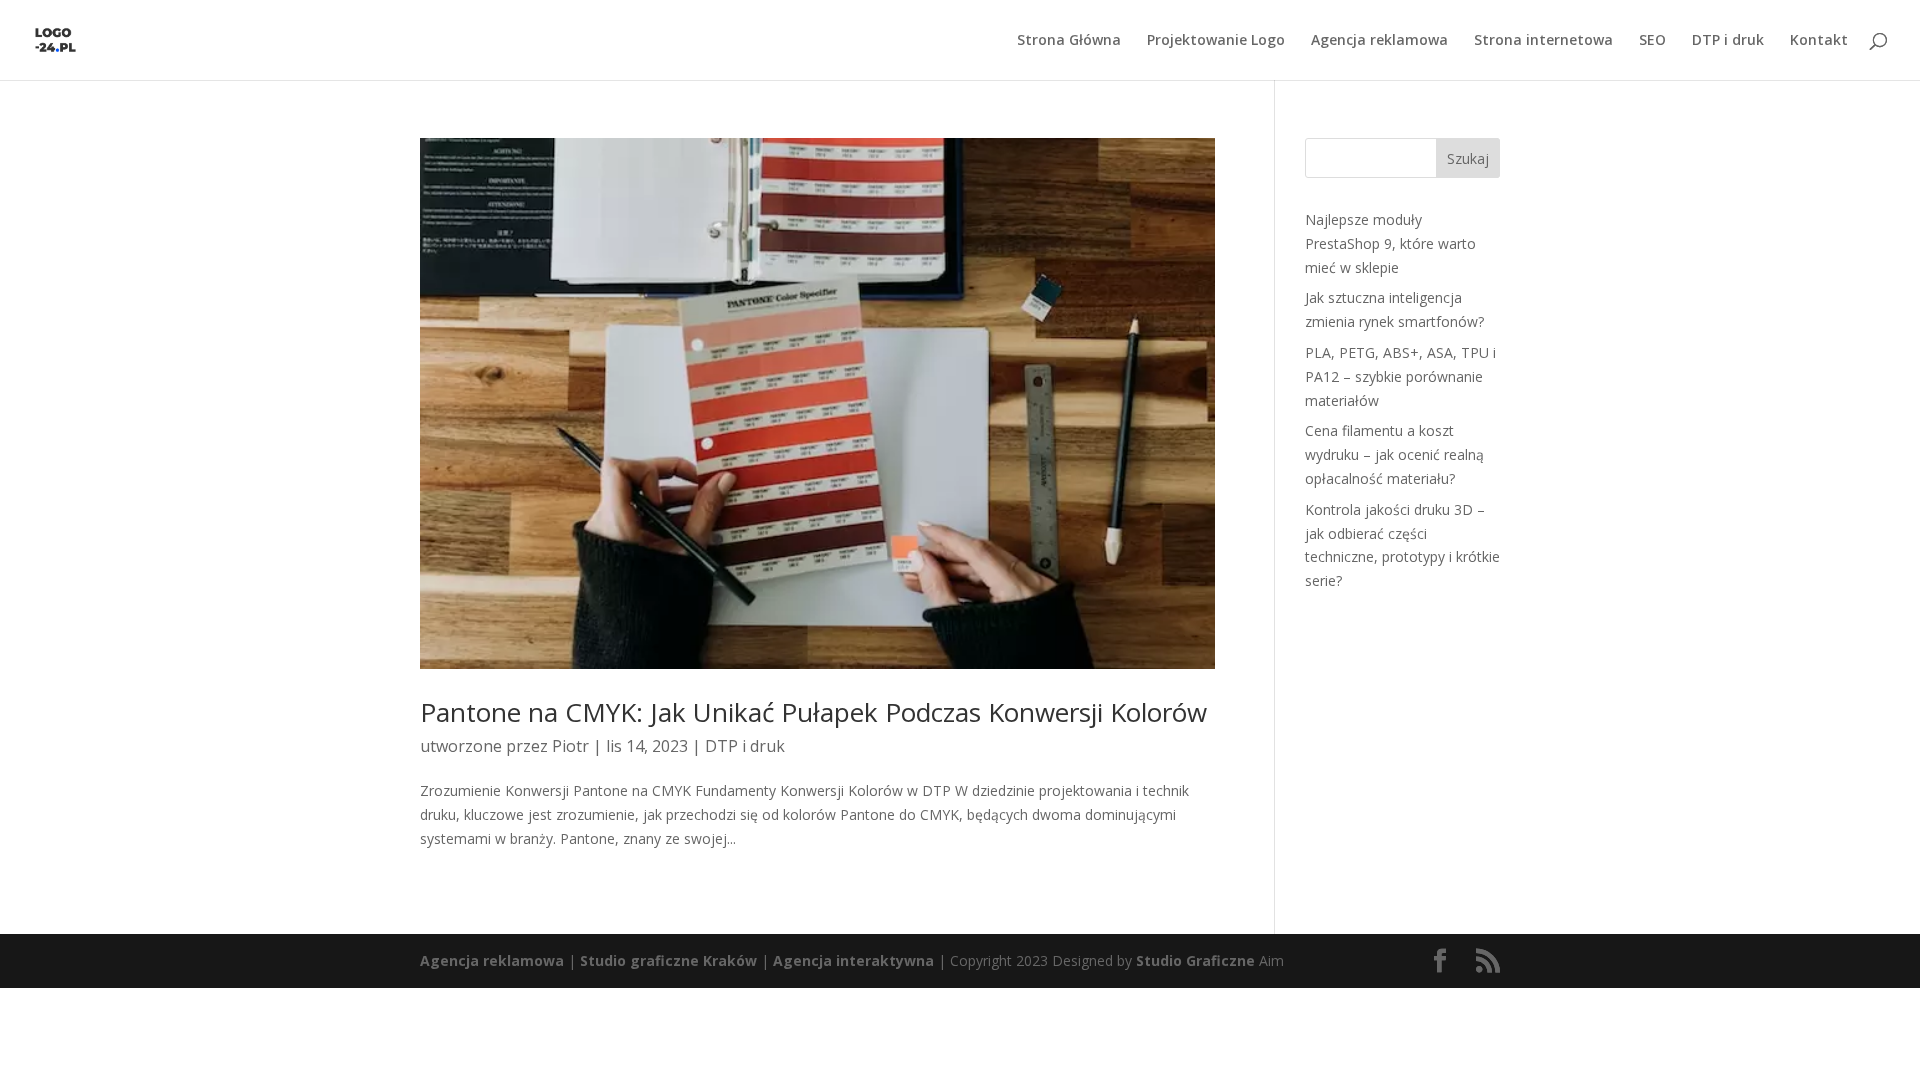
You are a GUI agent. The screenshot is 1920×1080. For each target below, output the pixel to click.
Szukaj (1468, 158)
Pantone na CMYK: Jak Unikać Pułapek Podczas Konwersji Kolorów (813, 712)
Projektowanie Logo (1216, 41)
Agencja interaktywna (853, 960)
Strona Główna (1069, 41)
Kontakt (1819, 41)
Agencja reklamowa (1379, 41)
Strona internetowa (1543, 41)
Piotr (570, 746)
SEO (1652, 41)
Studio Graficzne (1195, 960)
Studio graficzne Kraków (668, 960)
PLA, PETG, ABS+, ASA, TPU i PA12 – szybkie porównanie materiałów (1400, 376)
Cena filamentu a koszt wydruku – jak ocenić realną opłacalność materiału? (1394, 454)
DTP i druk (1728, 41)
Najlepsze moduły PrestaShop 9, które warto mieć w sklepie (1390, 243)
